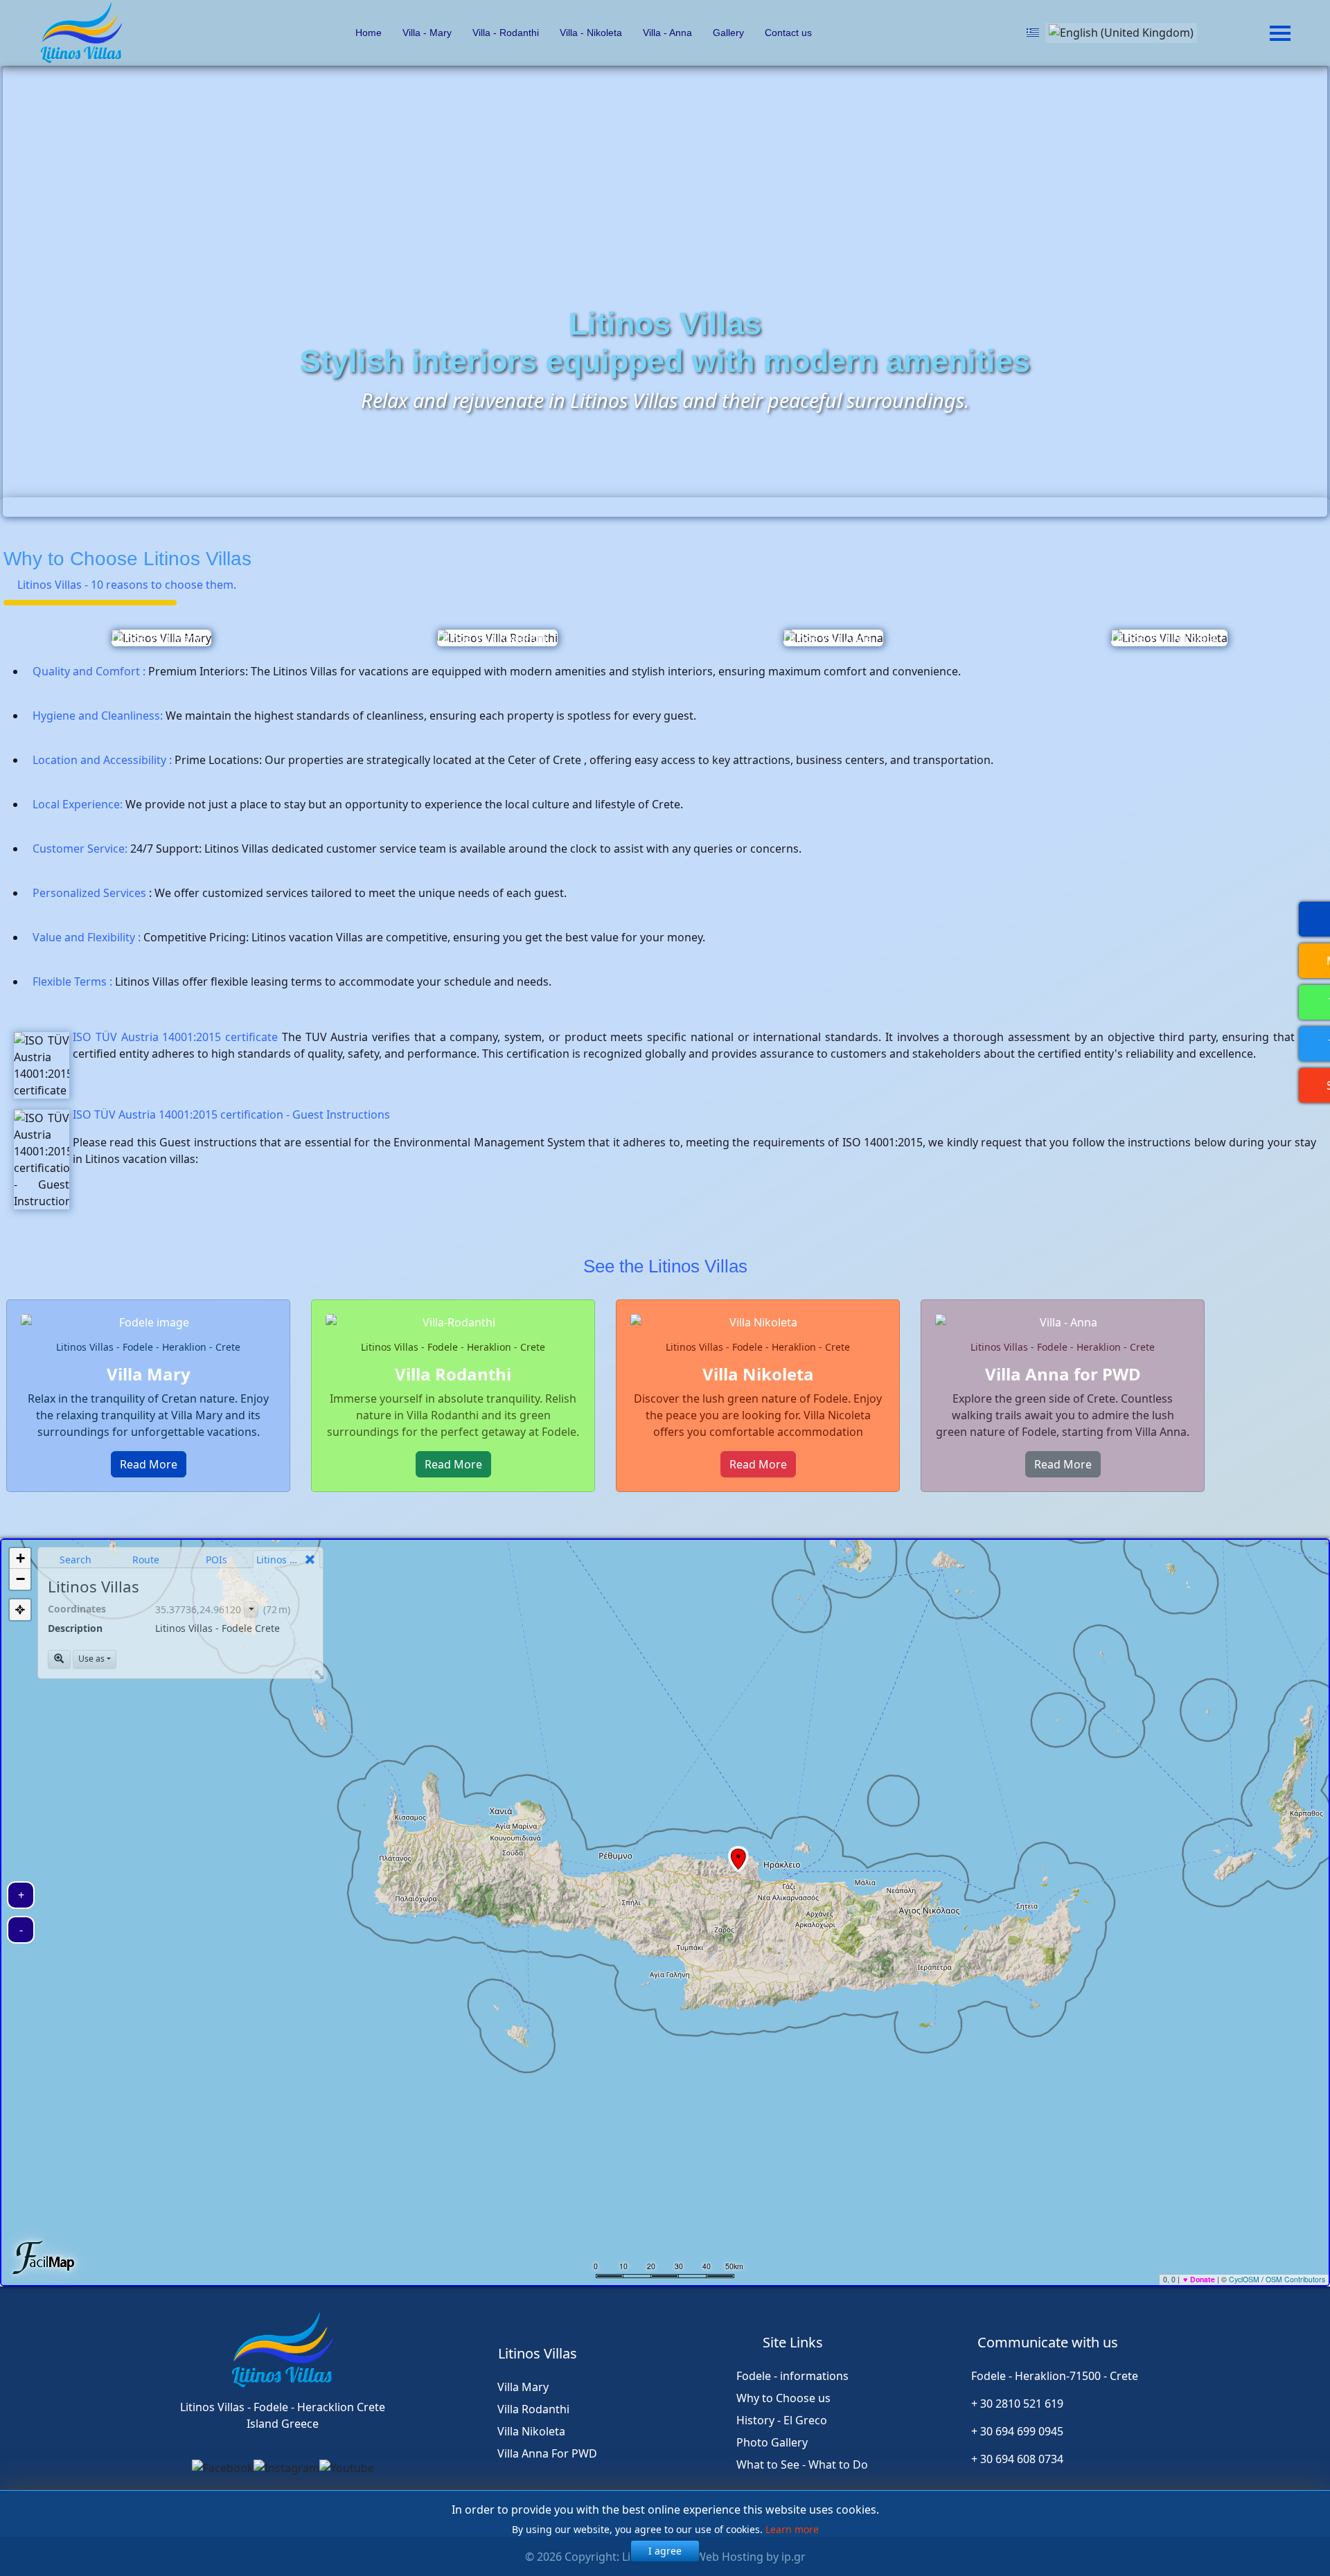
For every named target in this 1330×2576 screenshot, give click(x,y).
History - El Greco (782, 2420)
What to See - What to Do (802, 2464)
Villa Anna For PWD (547, 2453)
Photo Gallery (772, 2442)
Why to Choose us (783, 2398)
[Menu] (1280, 33)
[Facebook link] (223, 2468)
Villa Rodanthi (453, 1374)
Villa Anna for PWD (1063, 1374)
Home (367, 33)
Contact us (788, 33)
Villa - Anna (667, 33)
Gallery (728, 33)
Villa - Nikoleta (591, 33)
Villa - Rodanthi (506, 33)
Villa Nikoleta (758, 1374)
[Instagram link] (286, 2468)
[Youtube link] (347, 2468)
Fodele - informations (792, 2376)
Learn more (792, 2529)
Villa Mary (149, 1374)
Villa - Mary (427, 33)
